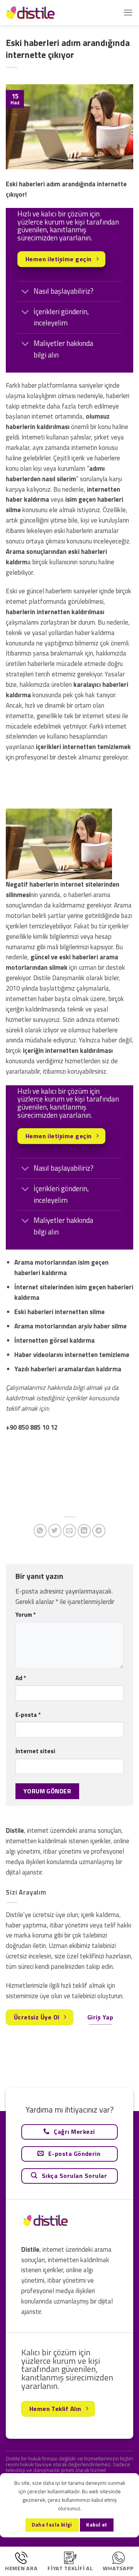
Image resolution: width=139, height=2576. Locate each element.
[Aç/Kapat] (25, 292)
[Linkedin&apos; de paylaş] (84, 1531)
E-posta (28, 1715)
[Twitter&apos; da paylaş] (55, 1531)
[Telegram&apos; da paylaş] (99, 1531)
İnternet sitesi (35, 1751)
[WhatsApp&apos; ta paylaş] (40, 1531)
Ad (21, 1678)
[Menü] (128, 13)
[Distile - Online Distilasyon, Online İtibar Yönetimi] (44, 13)
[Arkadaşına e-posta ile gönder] (70, 1531)
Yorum (25, 1615)
